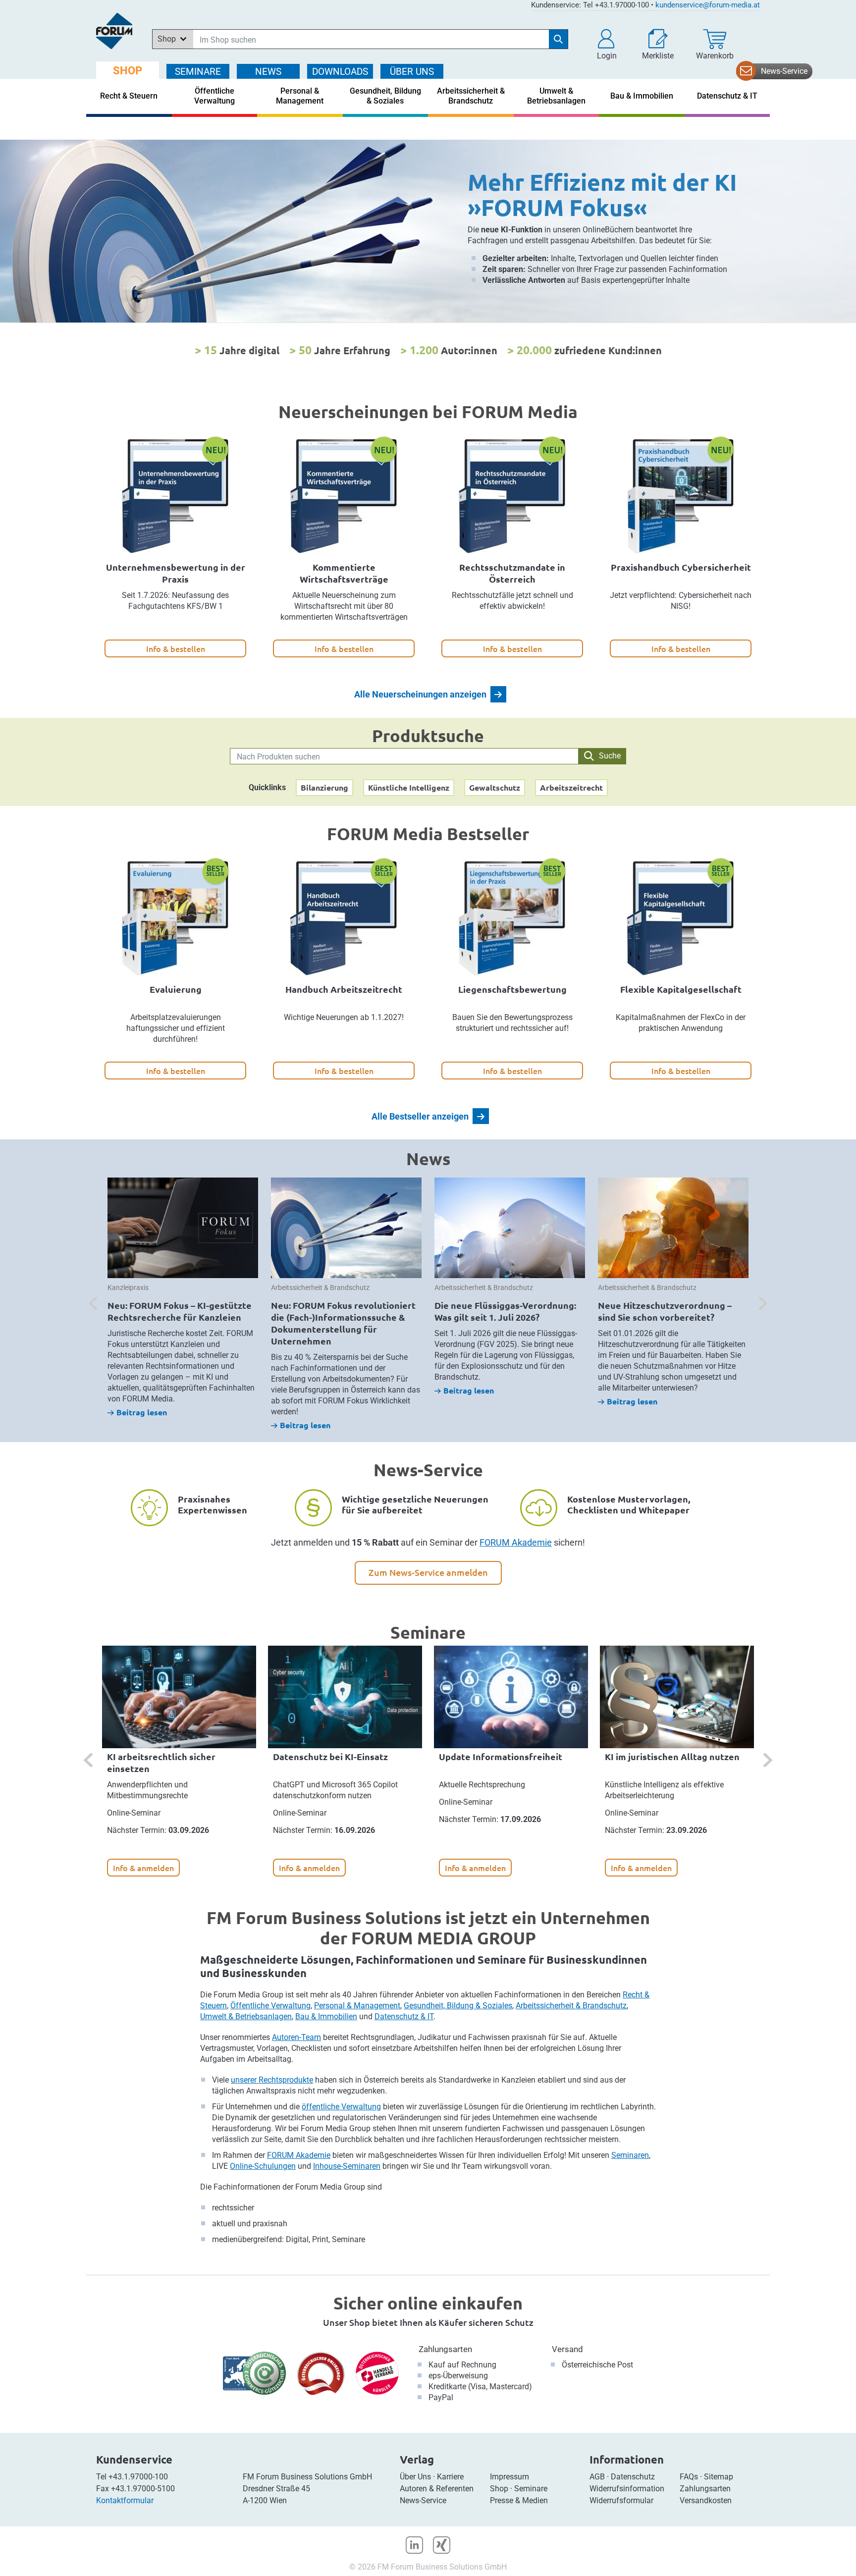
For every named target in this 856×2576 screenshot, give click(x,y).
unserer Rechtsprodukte (272, 2080)
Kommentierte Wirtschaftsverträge (344, 573)
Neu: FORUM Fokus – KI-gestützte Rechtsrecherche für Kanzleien (180, 1311)
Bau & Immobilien (326, 2016)
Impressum (509, 2477)
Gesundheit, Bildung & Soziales (458, 2006)
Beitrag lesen (142, 1412)
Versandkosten (706, 2500)
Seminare (531, 2489)
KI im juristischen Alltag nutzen (672, 1756)
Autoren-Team (296, 2037)
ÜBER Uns (412, 72)
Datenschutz (633, 2477)
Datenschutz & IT (404, 2016)
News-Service (784, 71)
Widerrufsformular (621, 2500)
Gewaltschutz (495, 787)
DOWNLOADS (340, 72)
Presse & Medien (519, 2500)
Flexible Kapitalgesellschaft (681, 989)
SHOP (128, 71)
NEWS (268, 72)
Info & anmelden (143, 1868)
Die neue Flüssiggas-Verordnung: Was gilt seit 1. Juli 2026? (505, 1311)
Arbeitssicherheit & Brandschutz (571, 2006)
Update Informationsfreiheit (501, 1756)
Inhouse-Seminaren (347, 2166)
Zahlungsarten (445, 2349)
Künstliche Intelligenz (409, 787)
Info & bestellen (176, 648)
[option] (428, 231)
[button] (607, 45)
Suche (610, 756)
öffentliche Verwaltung (341, 2107)
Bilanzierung (324, 787)
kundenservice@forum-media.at (708, 5)
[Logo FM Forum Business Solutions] (114, 31)
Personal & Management (357, 2006)
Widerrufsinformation (627, 2489)
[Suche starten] (558, 39)
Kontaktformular (125, 2500)
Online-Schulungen (263, 2166)
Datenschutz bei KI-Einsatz (330, 1756)
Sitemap (719, 2477)
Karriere (450, 2477)
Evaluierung (176, 989)
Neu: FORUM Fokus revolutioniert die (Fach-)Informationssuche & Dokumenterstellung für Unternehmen (343, 1323)
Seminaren (630, 2155)
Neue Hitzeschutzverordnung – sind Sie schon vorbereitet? (665, 1311)
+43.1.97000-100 (138, 2477)
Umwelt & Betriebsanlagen (246, 2016)
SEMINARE (198, 72)
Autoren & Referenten (437, 2489)
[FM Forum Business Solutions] (428, 231)
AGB (597, 2477)
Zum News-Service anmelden (428, 1572)
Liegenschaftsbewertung (512, 989)
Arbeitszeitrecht (571, 787)
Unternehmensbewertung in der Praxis (176, 573)
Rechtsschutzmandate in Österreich (512, 573)
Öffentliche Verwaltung (270, 2006)
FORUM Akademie (516, 1542)
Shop (499, 2489)
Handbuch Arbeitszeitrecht (344, 989)
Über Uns (415, 2477)
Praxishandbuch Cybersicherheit (681, 567)
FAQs (689, 2477)
